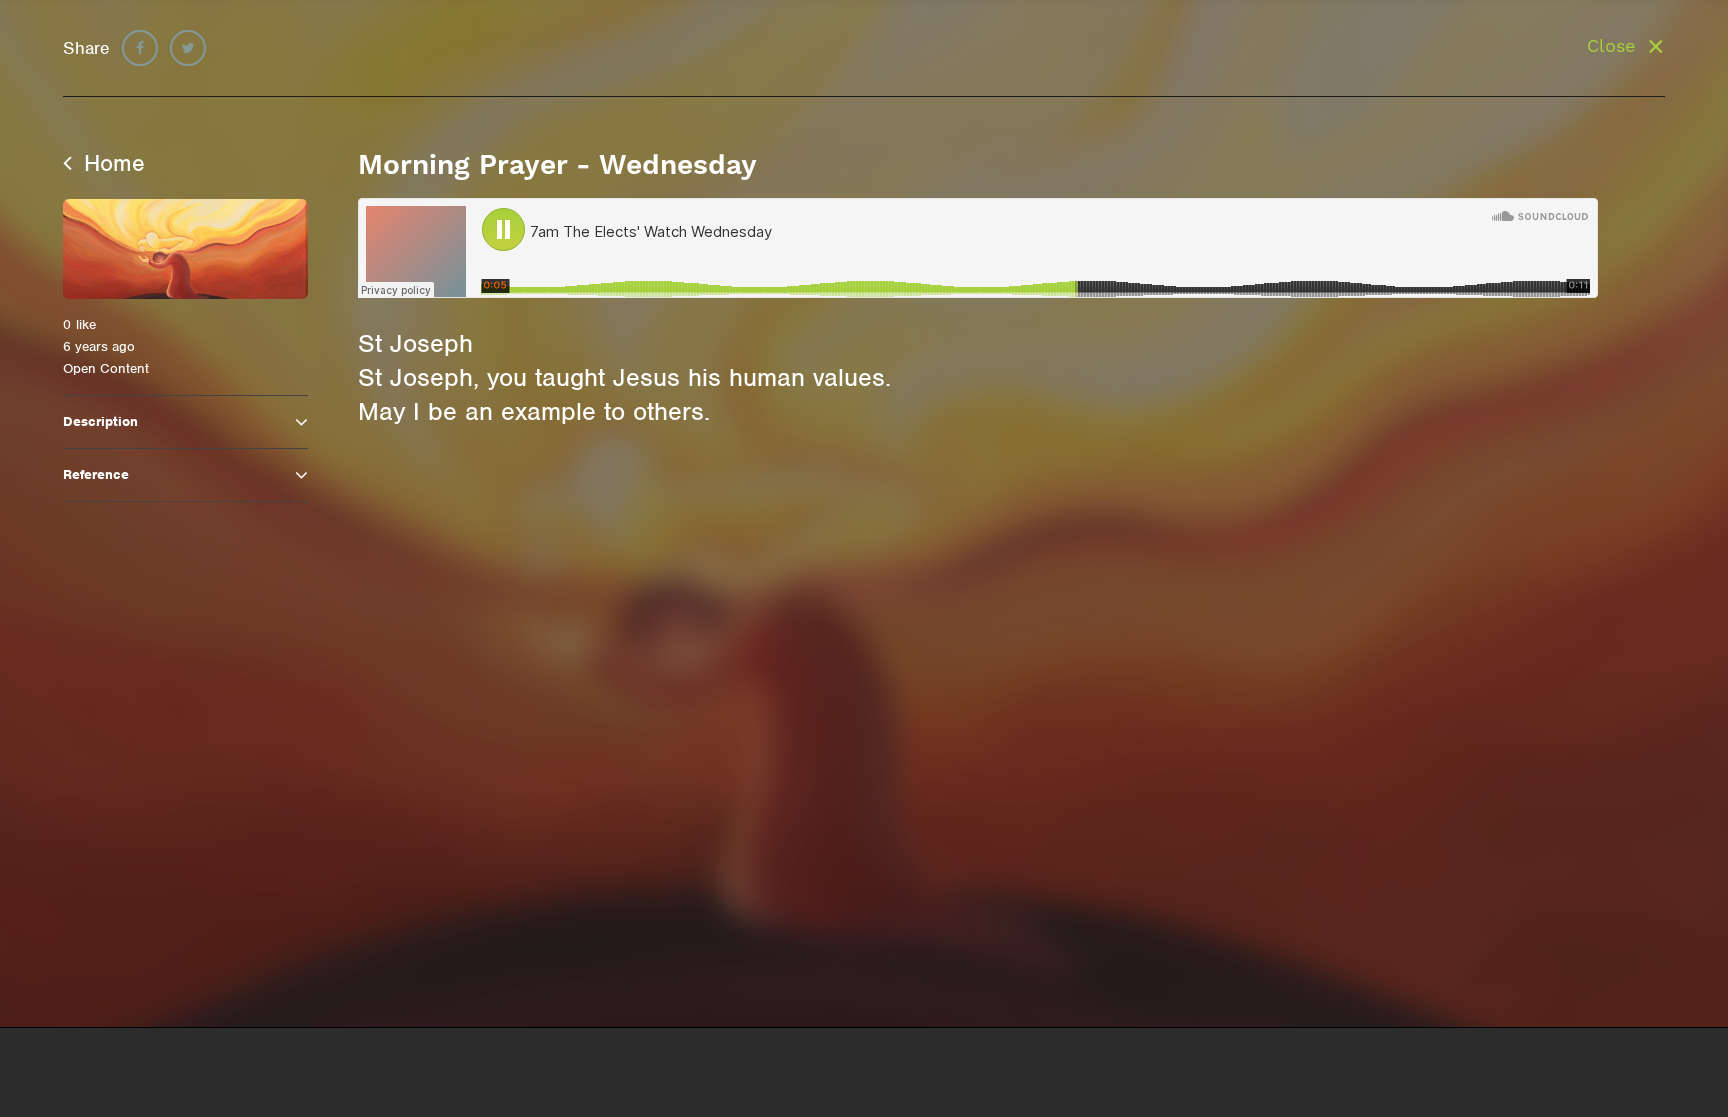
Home (111, 163)
